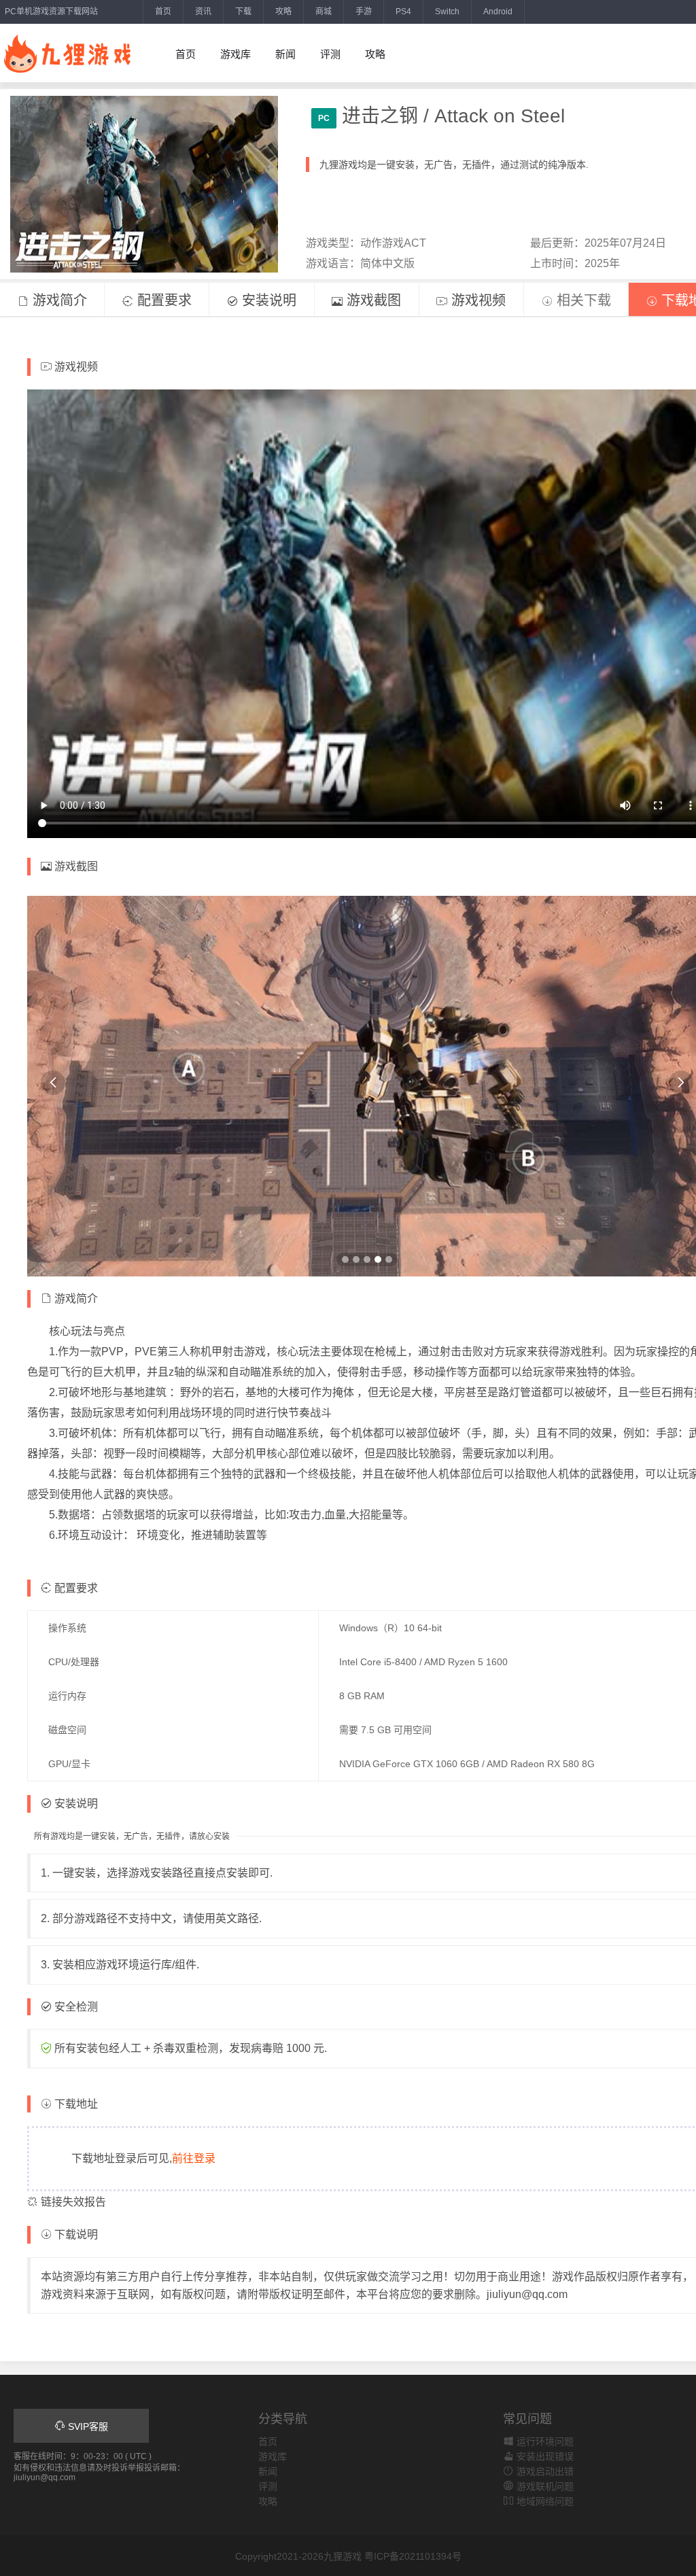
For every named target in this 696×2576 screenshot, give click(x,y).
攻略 (283, 12)
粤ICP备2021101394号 (413, 2556)
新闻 (285, 54)
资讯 (203, 12)
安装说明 (267, 300)
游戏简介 (58, 300)
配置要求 (162, 300)
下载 (243, 12)
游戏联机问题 (544, 2486)
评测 (330, 54)
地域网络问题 (544, 2501)
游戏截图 (372, 300)
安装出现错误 (544, 2456)
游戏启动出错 (544, 2471)
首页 (163, 12)
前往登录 (194, 2158)
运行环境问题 (544, 2441)
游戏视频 (476, 300)
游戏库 (236, 54)
